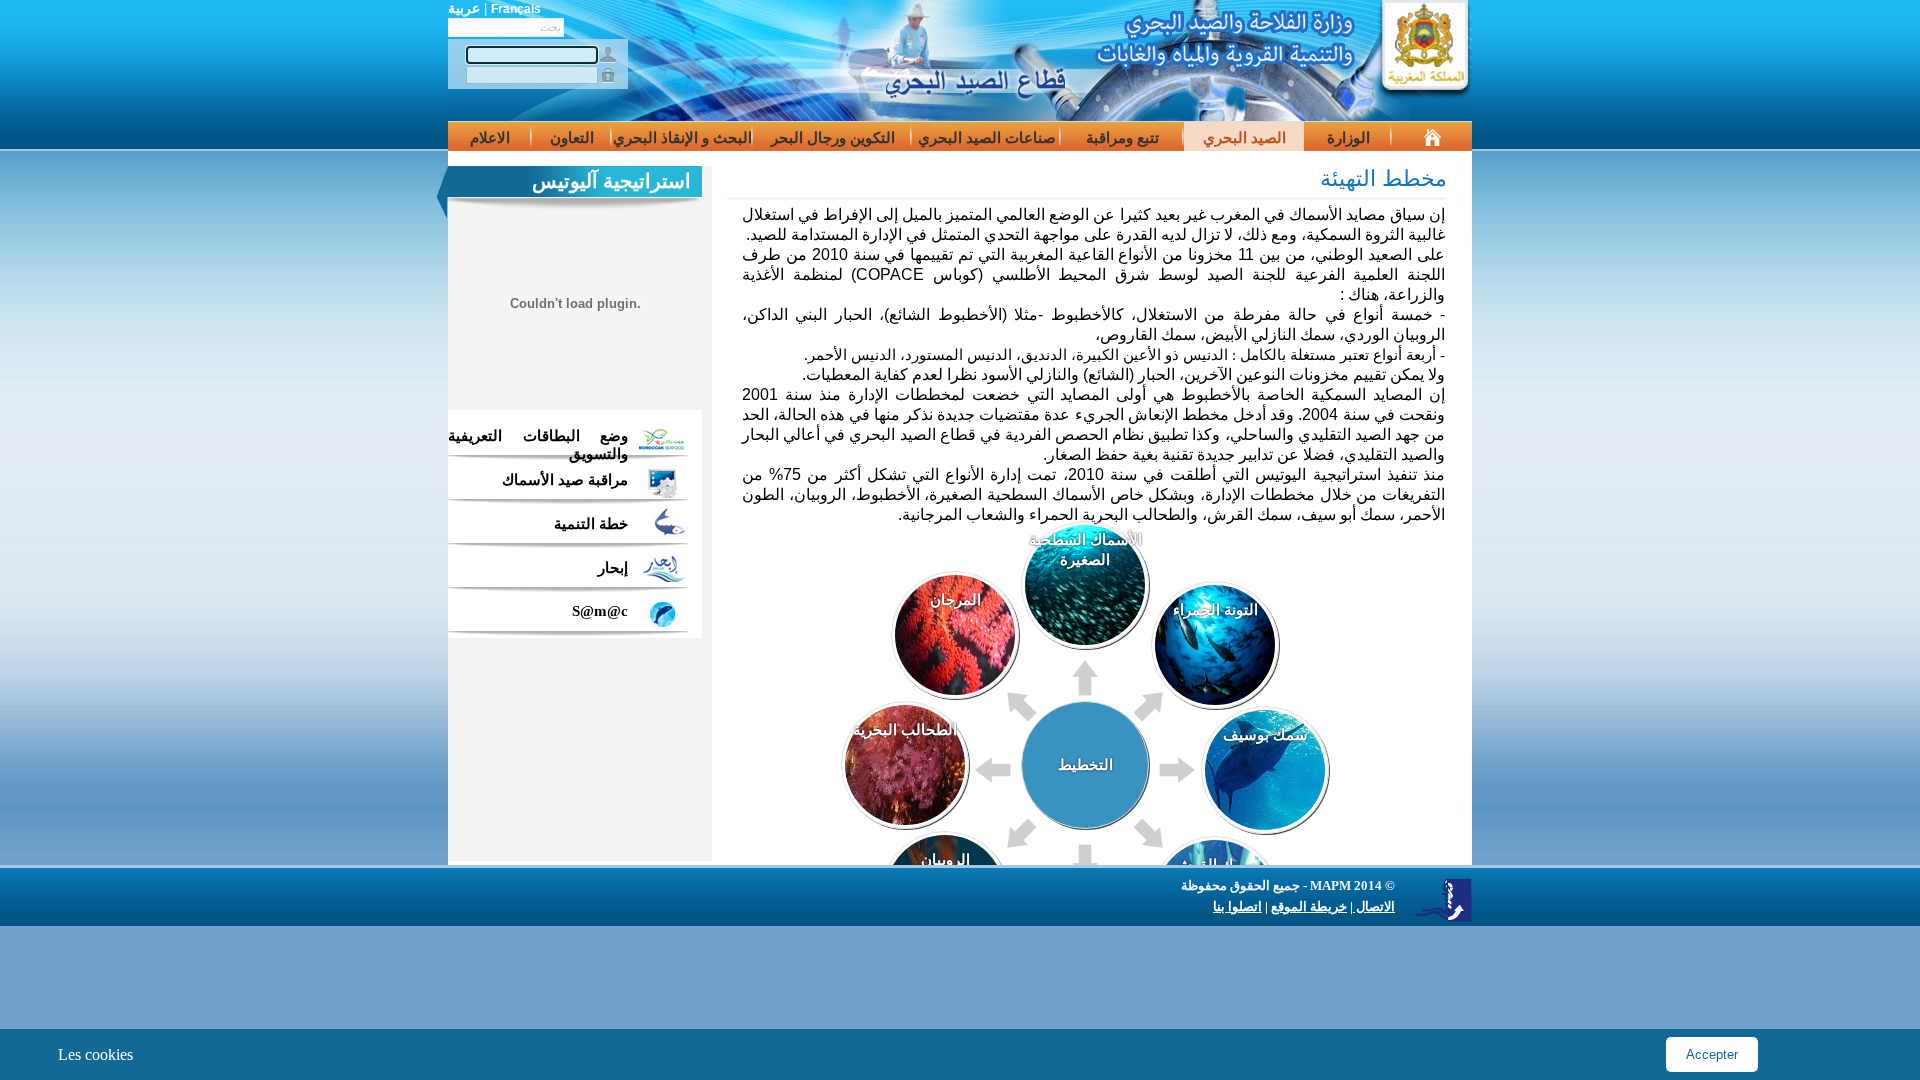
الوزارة (1348, 138)
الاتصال (1374, 906)
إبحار (613, 568)
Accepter (1712, 1054)
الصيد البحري (1244, 138)
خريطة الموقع (1309, 906)
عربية (464, 8)
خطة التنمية (591, 524)
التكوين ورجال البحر (833, 138)
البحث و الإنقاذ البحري (682, 138)
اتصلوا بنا (1237, 906)
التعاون (572, 138)
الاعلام (490, 138)
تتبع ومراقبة (1122, 138)
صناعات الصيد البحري (987, 138)
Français (516, 9)
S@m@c (600, 611)
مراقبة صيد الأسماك (565, 480)
